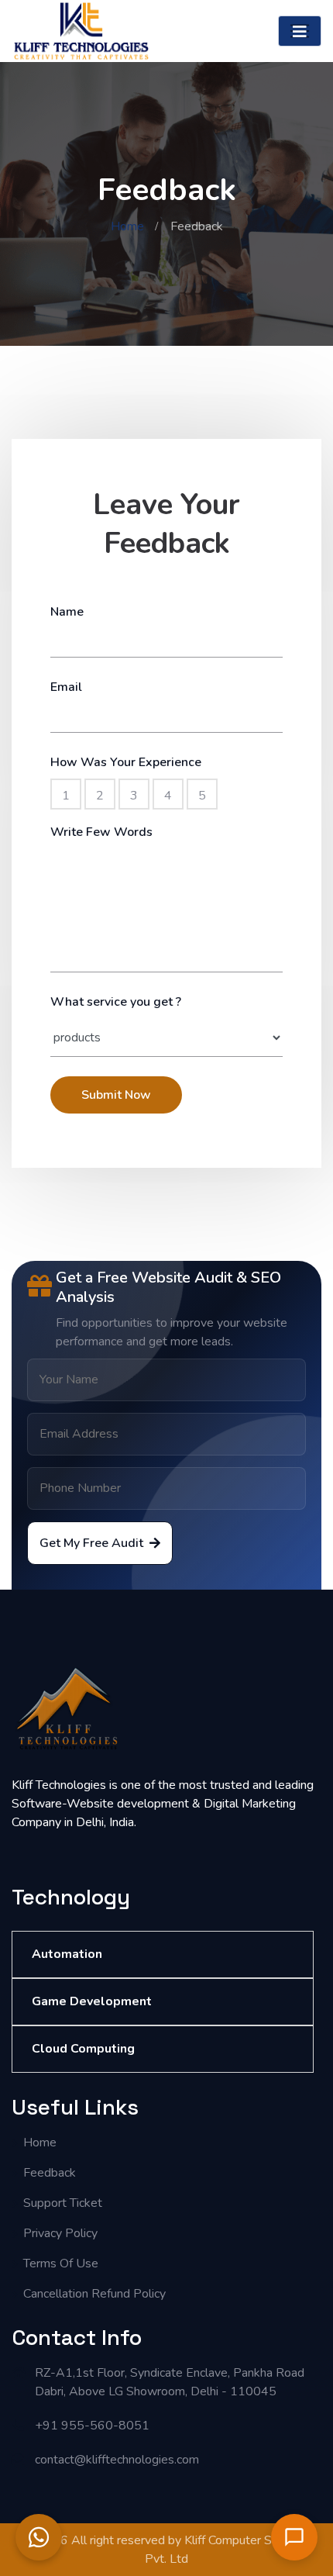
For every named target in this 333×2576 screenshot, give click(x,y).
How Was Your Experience (126, 762)
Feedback (50, 2173)
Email (66, 687)
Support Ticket (63, 2203)
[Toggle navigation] (300, 31)
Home (127, 226)
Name (67, 612)
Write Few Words (101, 832)
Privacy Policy (60, 2233)
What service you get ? (116, 1002)
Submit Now (116, 1095)
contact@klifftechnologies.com (117, 2460)
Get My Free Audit (91, 1543)
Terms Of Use (61, 2263)
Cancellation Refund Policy (94, 2294)
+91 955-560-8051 (92, 2426)
